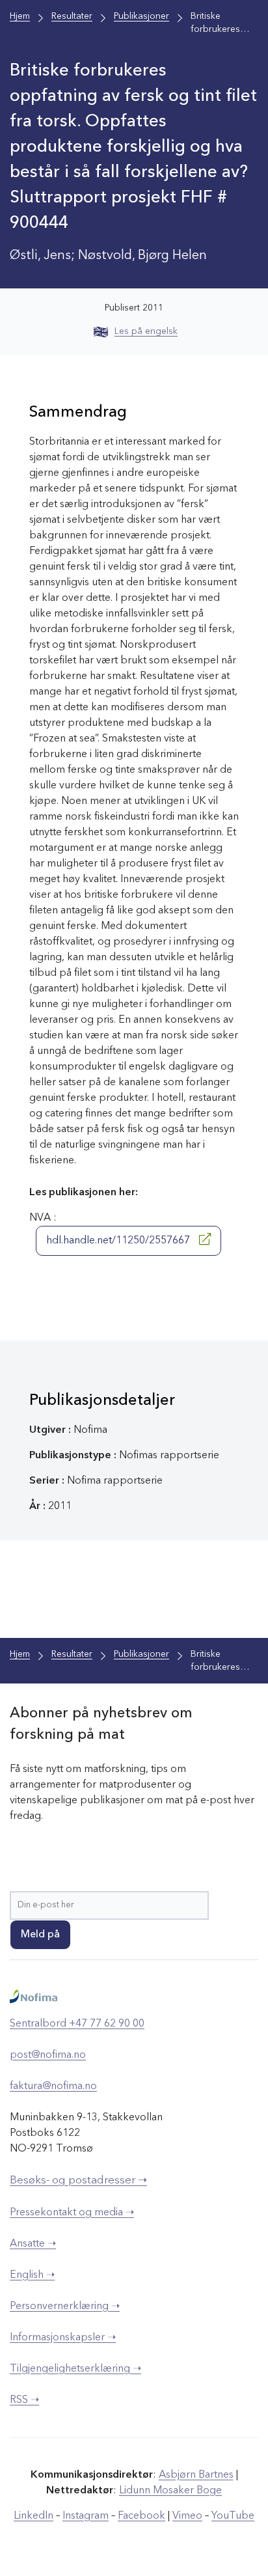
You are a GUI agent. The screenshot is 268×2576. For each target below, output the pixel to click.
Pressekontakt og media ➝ (72, 2213)
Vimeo (187, 2516)
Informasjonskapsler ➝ (63, 2338)
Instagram (86, 2516)
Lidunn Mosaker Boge (170, 2491)
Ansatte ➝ (33, 2244)
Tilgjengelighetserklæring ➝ (75, 2369)
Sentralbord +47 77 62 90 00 (77, 2024)
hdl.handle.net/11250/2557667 (119, 1241)
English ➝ (32, 2275)
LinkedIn (33, 2516)
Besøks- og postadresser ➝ (78, 2181)
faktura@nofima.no (53, 2086)
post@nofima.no (48, 2055)
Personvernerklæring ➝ (65, 2306)
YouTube (233, 2516)
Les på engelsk (146, 331)
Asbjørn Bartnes (196, 2475)
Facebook (141, 2516)
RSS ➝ (24, 2400)
